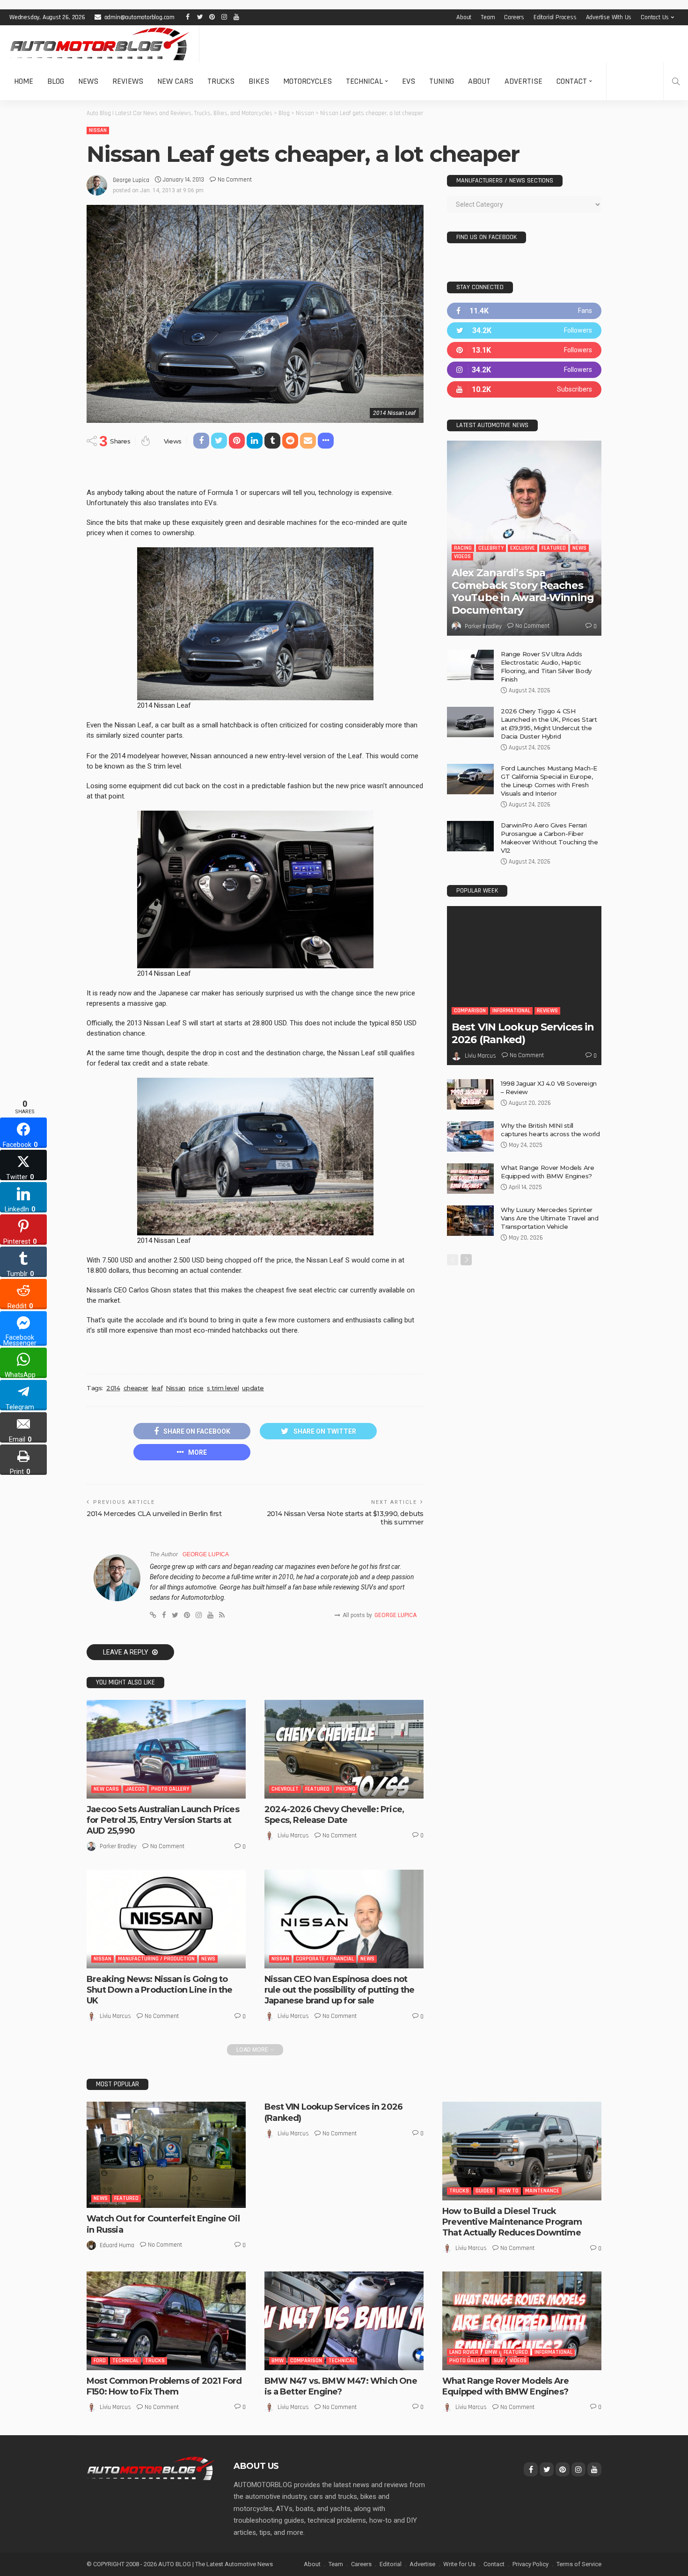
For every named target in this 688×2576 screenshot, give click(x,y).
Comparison (470, 1011)
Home (24, 81)
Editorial (391, 2564)
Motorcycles (307, 81)
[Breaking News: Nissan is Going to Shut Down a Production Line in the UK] (166, 1919)
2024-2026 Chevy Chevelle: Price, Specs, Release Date (334, 1815)
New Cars (175, 81)
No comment (235, 180)
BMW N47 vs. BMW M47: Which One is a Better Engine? (341, 2386)
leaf (157, 1388)
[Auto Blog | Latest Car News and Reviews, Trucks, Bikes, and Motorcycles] (151, 2468)
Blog (56, 81)
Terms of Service (579, 2564)
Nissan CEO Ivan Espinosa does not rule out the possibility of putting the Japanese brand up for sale (339, 1990)
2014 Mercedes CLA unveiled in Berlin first (154, 1514)
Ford (100, 2361)
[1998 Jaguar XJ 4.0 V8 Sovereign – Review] (470, 1094)
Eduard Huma (117, 2245)
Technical (364, 81)
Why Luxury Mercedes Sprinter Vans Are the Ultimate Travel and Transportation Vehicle (550, 1218)
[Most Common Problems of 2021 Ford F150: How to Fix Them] (166, 2321)
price (196, 1388)
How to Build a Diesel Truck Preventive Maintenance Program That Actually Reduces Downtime (512, 2222)
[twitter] (524, 330)
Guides (484, 2191)
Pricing (346, 1789)
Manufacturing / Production (156, 1959)
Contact (572, 81)
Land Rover (464, 2352)
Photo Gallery (170, 1789)
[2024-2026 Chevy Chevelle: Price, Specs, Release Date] (344, 1749)
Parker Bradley (118, 1846)
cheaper (136, 1388)
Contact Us (655, 17)
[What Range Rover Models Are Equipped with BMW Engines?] (470, 1179)
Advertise (523, 81)
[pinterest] (524, 350)
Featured (317, 1789)
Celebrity (491, 548)
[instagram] (524, 370)
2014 (113, 1388)
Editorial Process (555, 17)
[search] (676, 81)
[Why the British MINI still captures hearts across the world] (470, 1136)
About (464, 17)
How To (509, 2191)
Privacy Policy (531, 2564)
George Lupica (131, 180)
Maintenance (542, 2191)
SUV (498, 2361)
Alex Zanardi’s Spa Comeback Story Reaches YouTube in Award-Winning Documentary (523, 591)
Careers (514, 17)
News (88, 81)
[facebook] (524, 311)
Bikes (259, 81)
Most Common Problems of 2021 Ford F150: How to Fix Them (164, 2386)
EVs (409, 81)
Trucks (221, 81)
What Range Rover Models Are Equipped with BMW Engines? (505, 2386)
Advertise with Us (609, 17)
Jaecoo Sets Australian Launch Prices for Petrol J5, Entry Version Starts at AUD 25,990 (163, 1820)
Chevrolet (285, 1789)
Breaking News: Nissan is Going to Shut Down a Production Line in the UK (159, 1990)
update (253, 1388)
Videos (462, 556)
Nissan (98, 130)
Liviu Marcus (293, 1836)
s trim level (223, 1388)
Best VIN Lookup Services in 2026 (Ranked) (523, 1033)
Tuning (442, 81)
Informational (511, 1011)
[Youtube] (524, 389)
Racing (463, 548)
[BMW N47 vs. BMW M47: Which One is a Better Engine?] (344, 2321)
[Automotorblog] (99, 44)
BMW (278, 2361)
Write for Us (459, 2564)
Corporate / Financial (325, 1959)
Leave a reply (126, 1652)
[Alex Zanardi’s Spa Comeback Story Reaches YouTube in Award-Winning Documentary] (524, 538)
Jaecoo (135, 1789)
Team (488, 17)
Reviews (128, 81)
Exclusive (523, 548)
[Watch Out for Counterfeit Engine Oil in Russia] (166, 2155)
